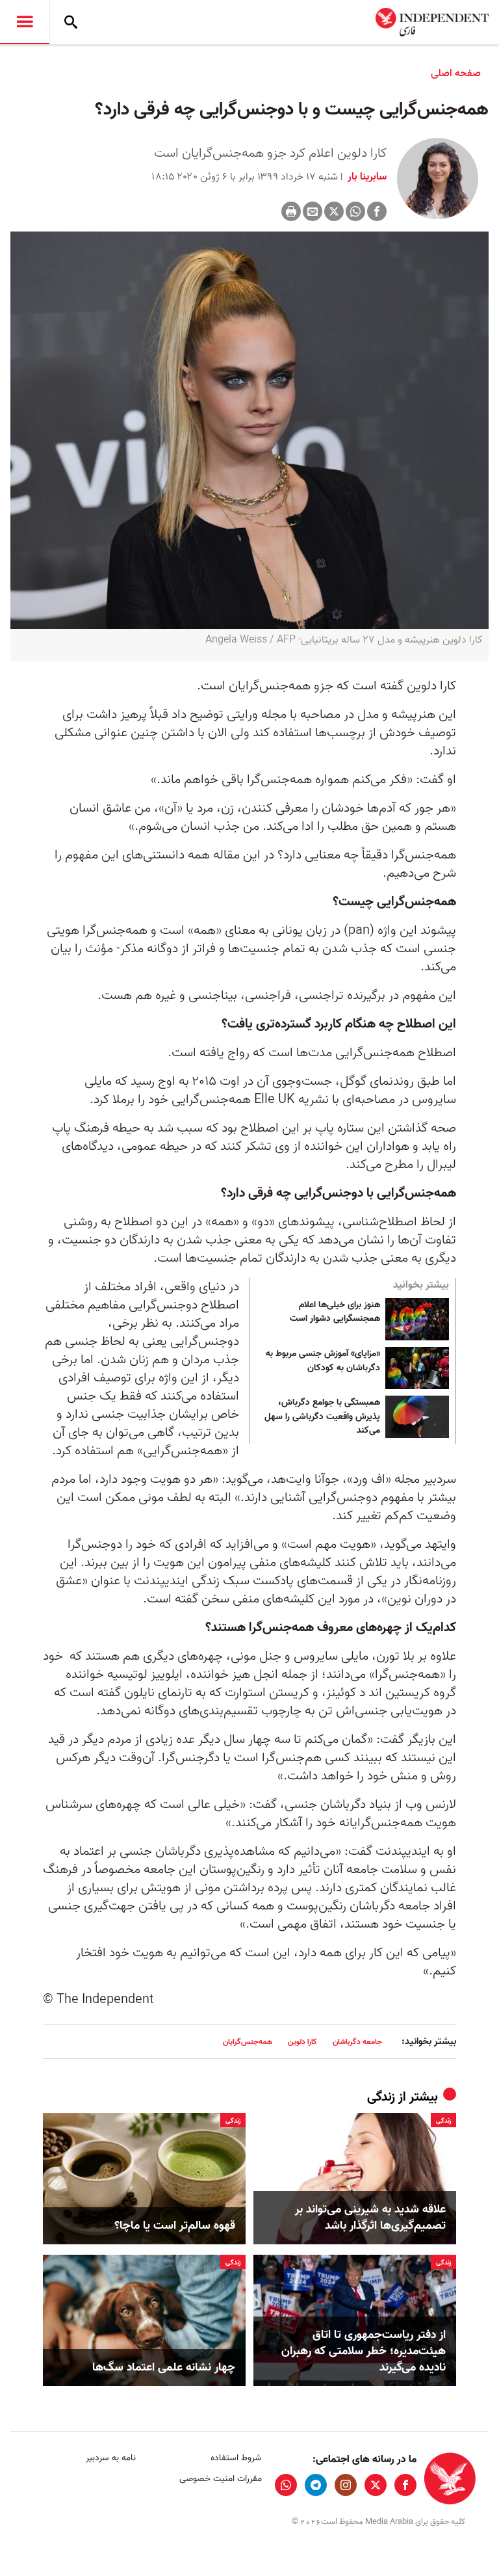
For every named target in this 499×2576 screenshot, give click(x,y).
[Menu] (25, 22)
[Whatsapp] (355, 211)
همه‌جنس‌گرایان (248, 2042)
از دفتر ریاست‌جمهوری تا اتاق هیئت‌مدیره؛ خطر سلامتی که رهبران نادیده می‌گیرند (364, 2352)
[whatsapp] (286, 2485)
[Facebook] (377, 211)
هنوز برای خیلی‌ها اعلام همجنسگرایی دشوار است (335, 1312)
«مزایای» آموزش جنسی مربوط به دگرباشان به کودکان (323, 1361)
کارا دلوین (302, 2042)
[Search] (71, 22)
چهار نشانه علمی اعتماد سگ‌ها (164, 2368)
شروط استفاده (236, 2458)
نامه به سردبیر (111, 2458)
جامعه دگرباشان (357, 2042)
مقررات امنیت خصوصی (220, 2479)
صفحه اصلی (456, 73)
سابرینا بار (366, 177)
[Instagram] (346, 2485)
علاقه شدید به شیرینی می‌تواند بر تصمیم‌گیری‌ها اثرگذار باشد (370, 2218)
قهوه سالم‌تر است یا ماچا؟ (175, 2226)
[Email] (313, 211)
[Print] (291, 211)
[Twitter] (334, 211)
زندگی (381, 2097)
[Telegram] (316, 2485)
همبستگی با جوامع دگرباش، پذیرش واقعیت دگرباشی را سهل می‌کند (322, 1417)
